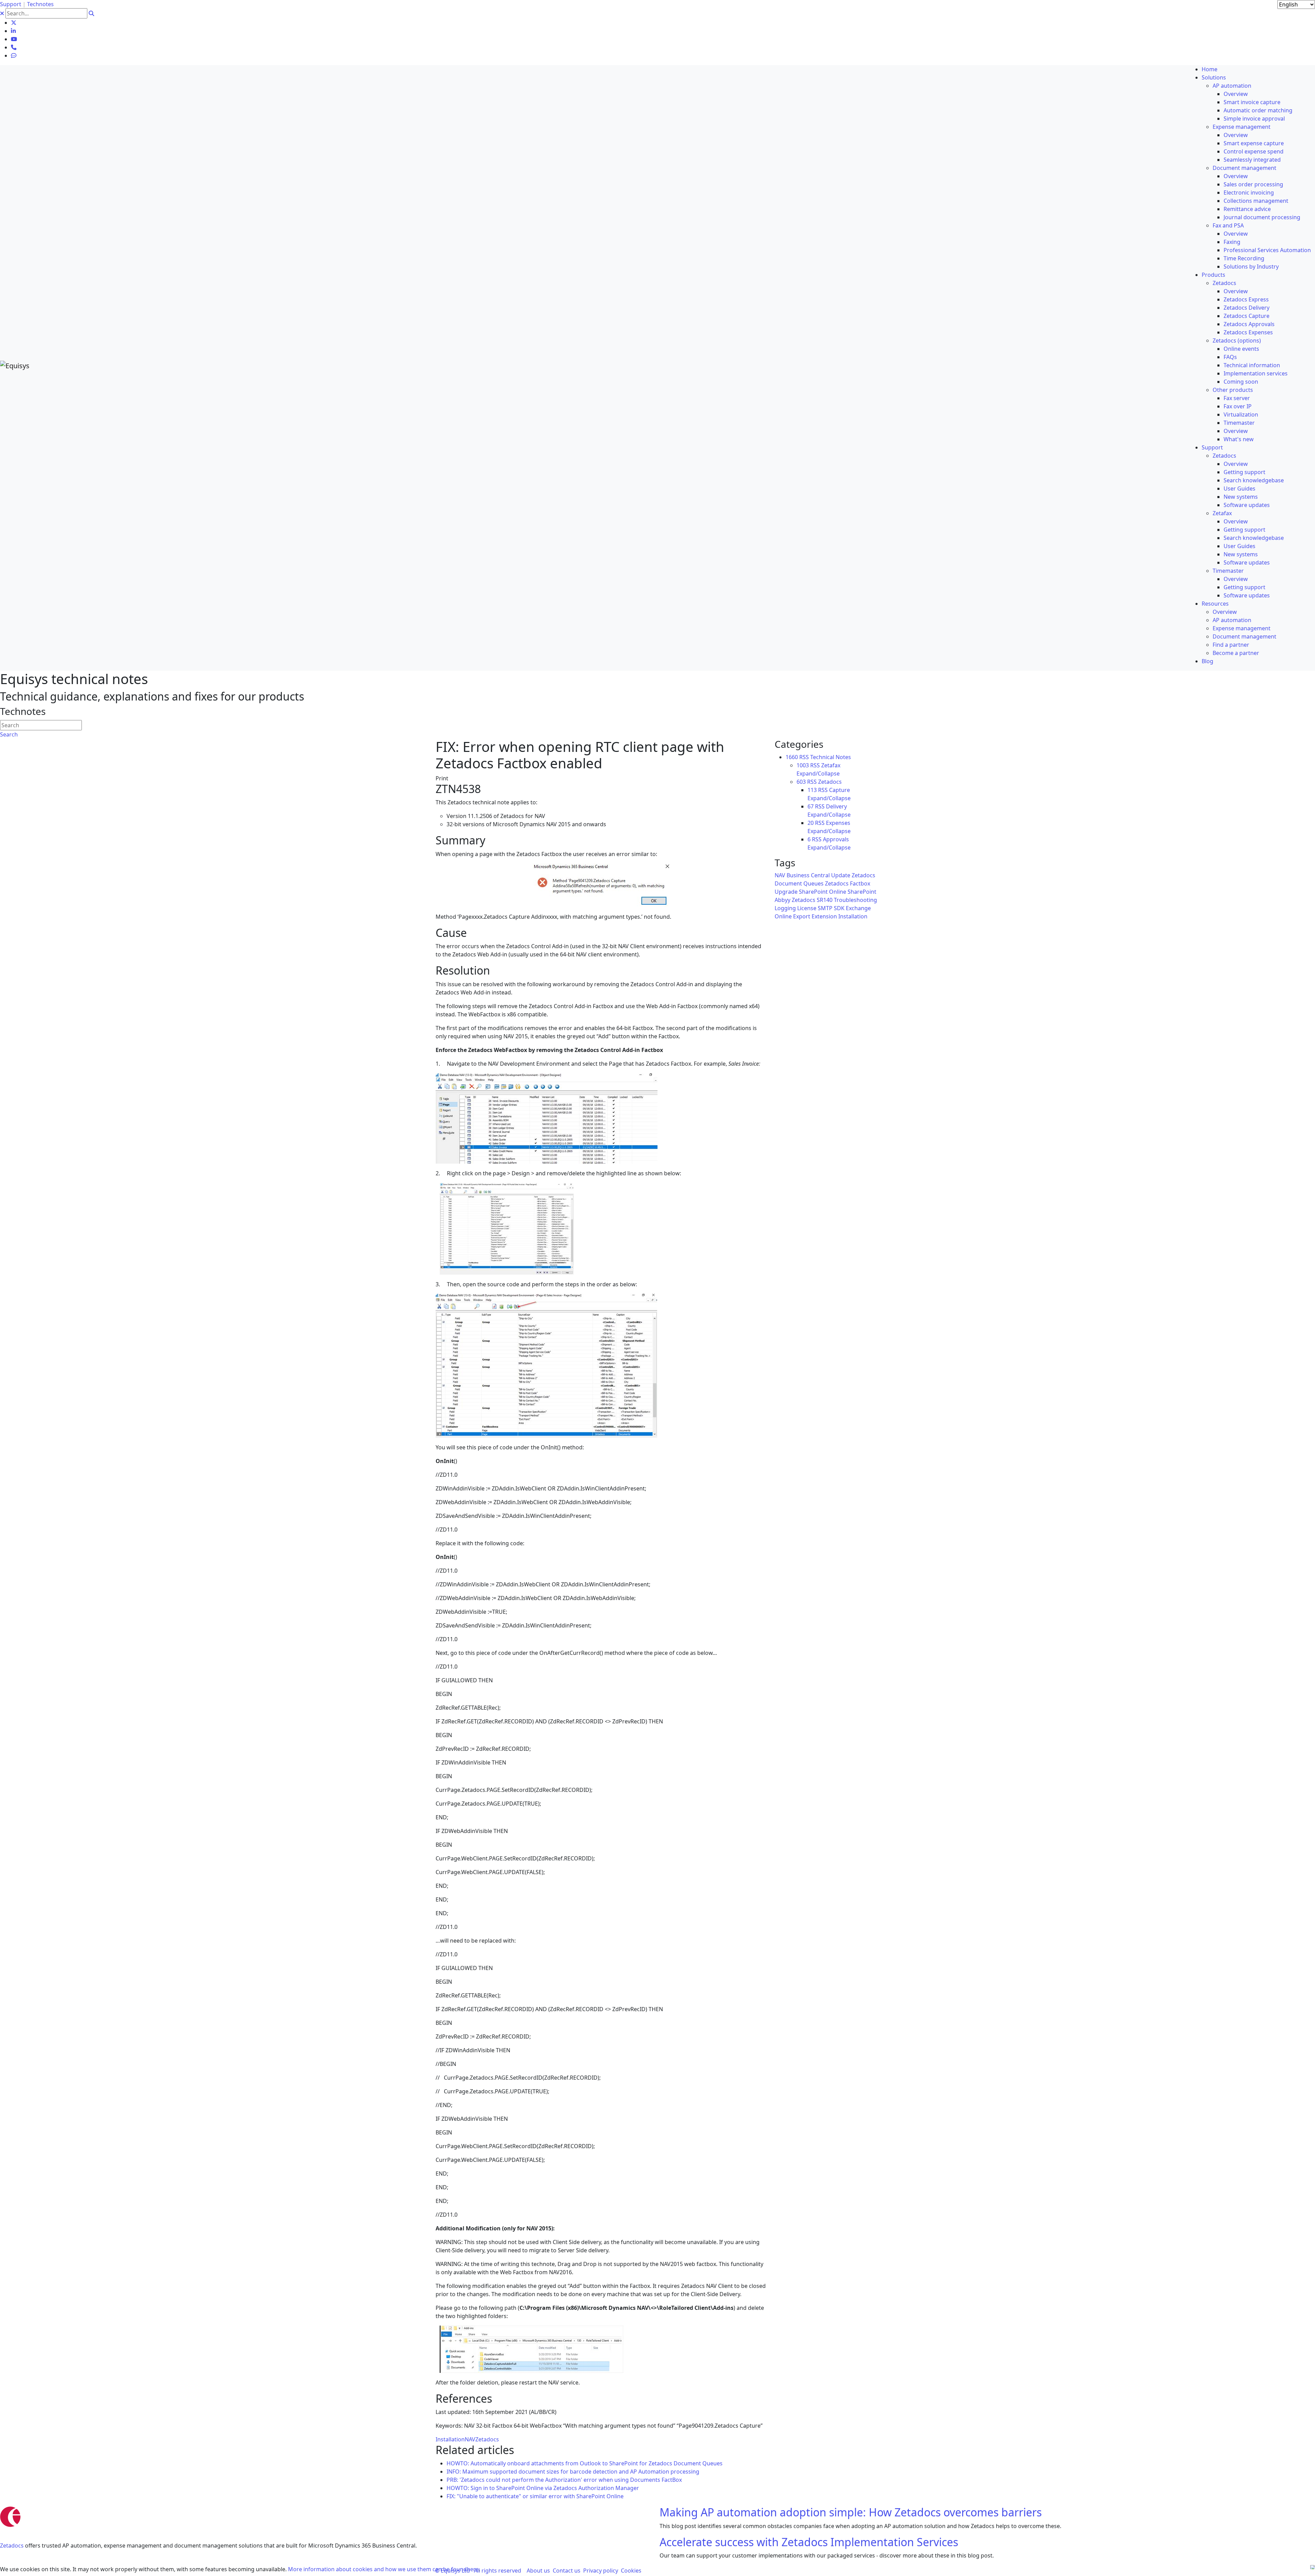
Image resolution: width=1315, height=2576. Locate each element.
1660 (792, 757)
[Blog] (14, 55)
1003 (803, 765)
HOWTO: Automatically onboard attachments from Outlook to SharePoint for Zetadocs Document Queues (585, 2463)
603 (801, 782)
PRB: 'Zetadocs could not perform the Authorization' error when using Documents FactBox (564, 2480)
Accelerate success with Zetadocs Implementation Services (809, 2542)
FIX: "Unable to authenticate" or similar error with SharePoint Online (535, 2496)
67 (811, 806)
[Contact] (14, 47)
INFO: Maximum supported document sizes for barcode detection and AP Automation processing (573, 2472)
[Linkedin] (13, 31)
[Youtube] (14, 39)
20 (811, 823)
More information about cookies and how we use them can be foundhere (383, 2569)
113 (812, 790)
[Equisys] (15, 365)
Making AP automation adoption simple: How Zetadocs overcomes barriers (851, 2512)
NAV (470, 2439)
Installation (450, 2439)
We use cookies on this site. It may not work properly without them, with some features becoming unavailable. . (240, 2569)
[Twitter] (14, 23)
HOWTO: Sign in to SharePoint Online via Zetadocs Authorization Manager (543, 2488)
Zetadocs (487, 2439)
